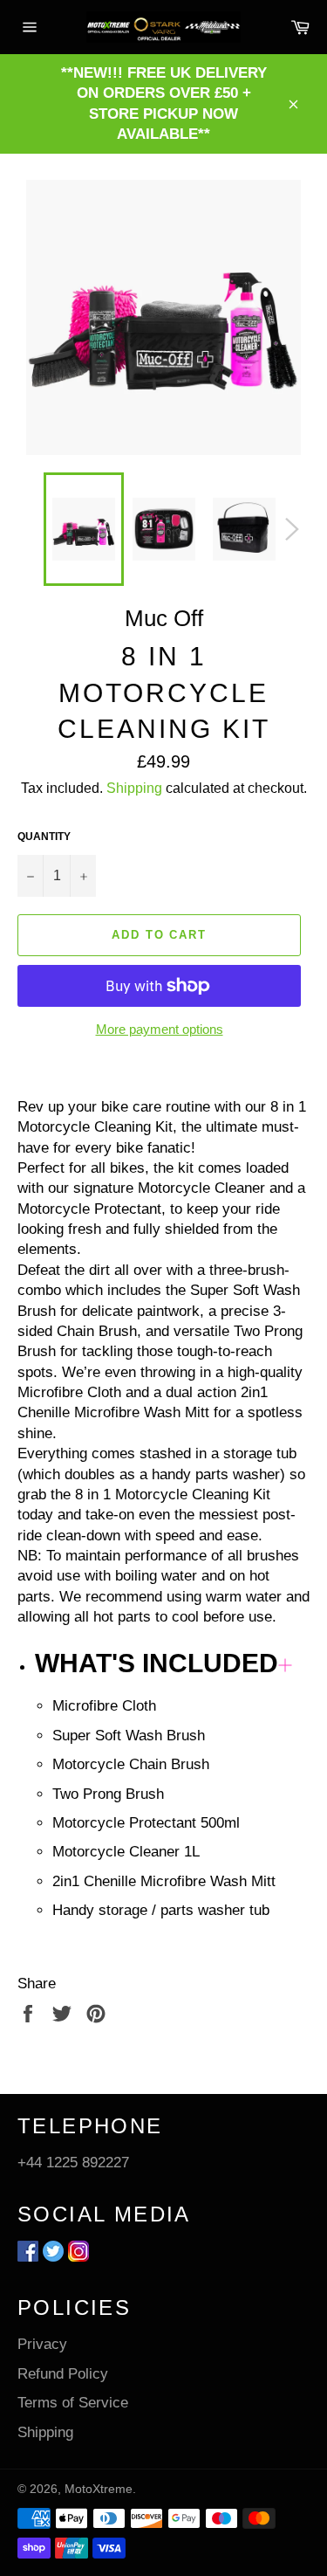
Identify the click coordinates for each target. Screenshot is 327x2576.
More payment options (160, 1029)
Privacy (42, 2344)
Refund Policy (63, 2374)
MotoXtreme (99, 2489)
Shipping (134, 788)
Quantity (44, 837)
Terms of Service (73, 2403)
